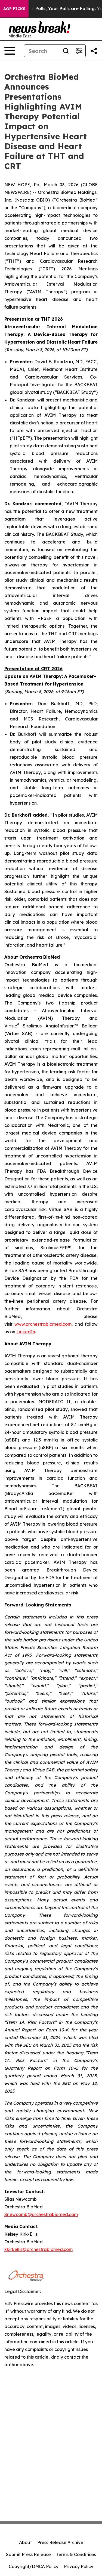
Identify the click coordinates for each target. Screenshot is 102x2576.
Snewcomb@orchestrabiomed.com (41, 2214)
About (25, 2542)
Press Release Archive (60, 2542)
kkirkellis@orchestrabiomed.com (38, 2249)
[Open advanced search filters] (79, 51)
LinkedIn (26, 1332)
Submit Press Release (28, 2554)
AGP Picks (14, 9)
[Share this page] (94, 51)
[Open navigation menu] (10, 51)
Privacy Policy (79, 2566)
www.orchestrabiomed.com (43, 1324)
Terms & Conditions (76, 2554)
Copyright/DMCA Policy (34, 2566)
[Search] (66, 51)
